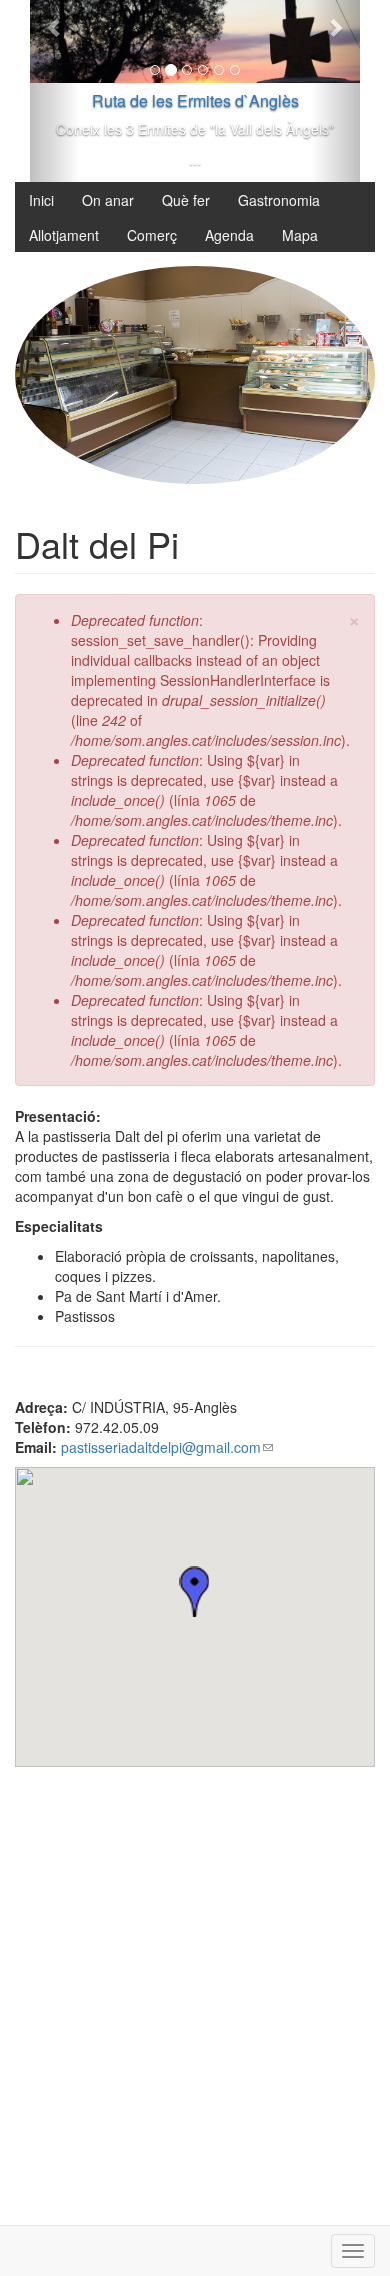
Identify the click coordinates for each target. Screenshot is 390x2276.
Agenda (229, 235)
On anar (108, 200)
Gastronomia (279, 200)
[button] (194, 1591)
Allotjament (64, 235)
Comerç (152, 235)
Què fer (186, 200)
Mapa (300, 235)
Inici (41, 200)
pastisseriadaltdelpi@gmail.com (167, 1447)
